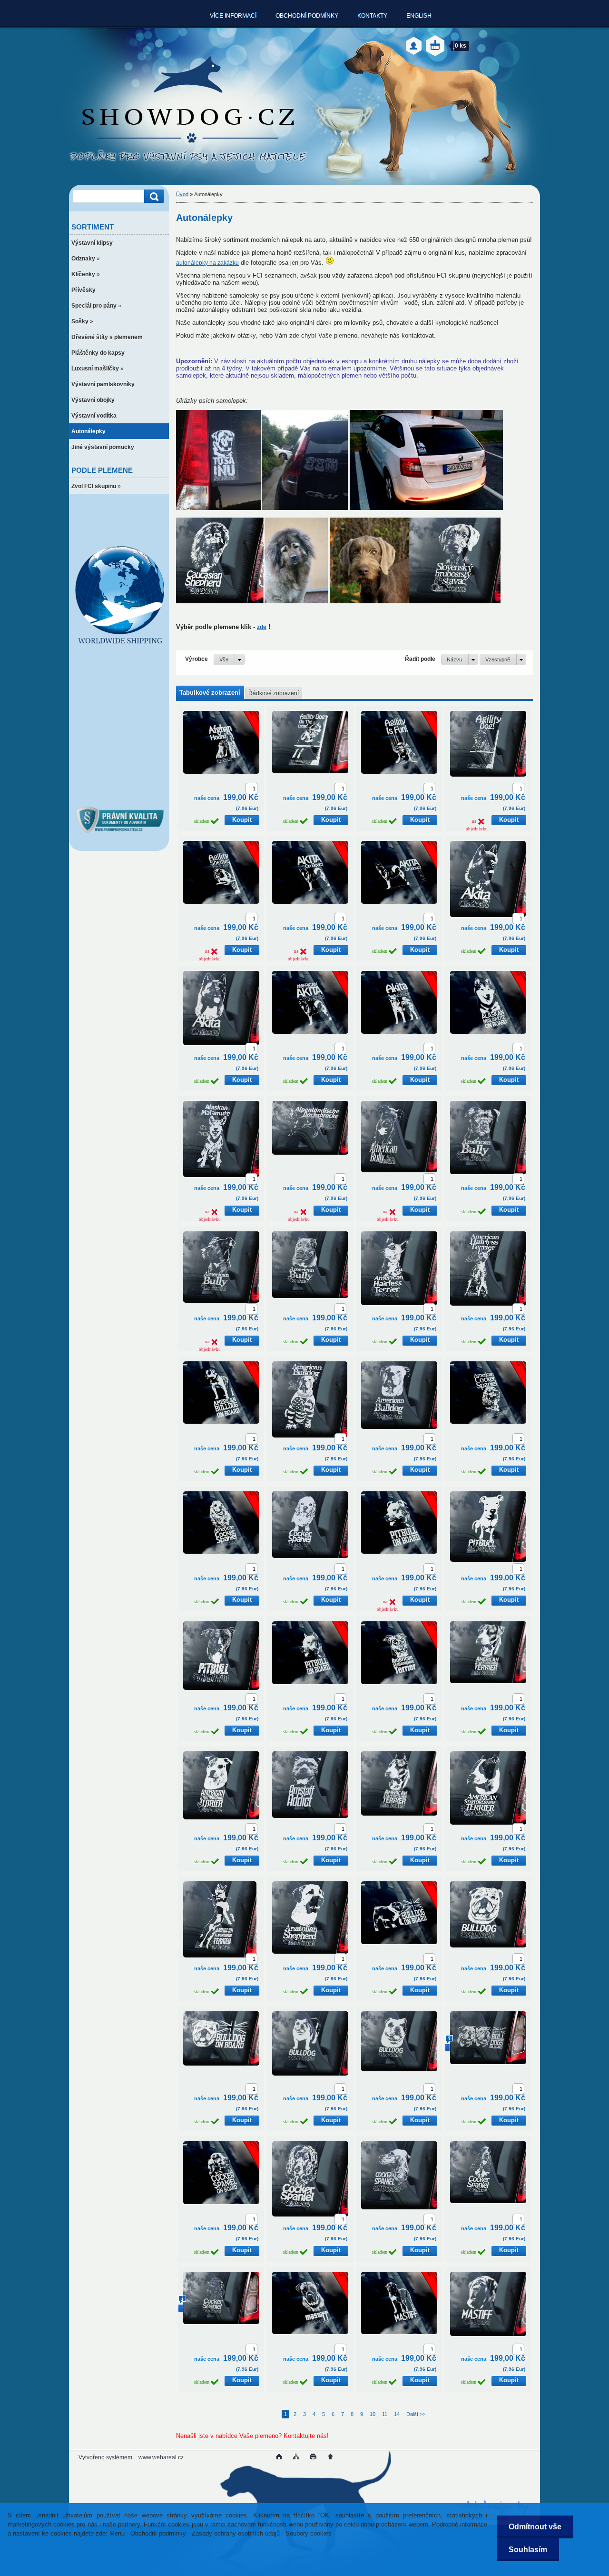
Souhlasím (528, 2550)
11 (385, 2414)
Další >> (416, 2414)
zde (262, 627)
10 (373, 2414)
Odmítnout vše (535, 2527)
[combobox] (460, 659)
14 (397, 2414)
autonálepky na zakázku (207, 263)
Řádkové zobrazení (274, 693)
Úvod (182, 194)
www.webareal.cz (161, 2457)
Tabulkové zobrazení (210, 693)
